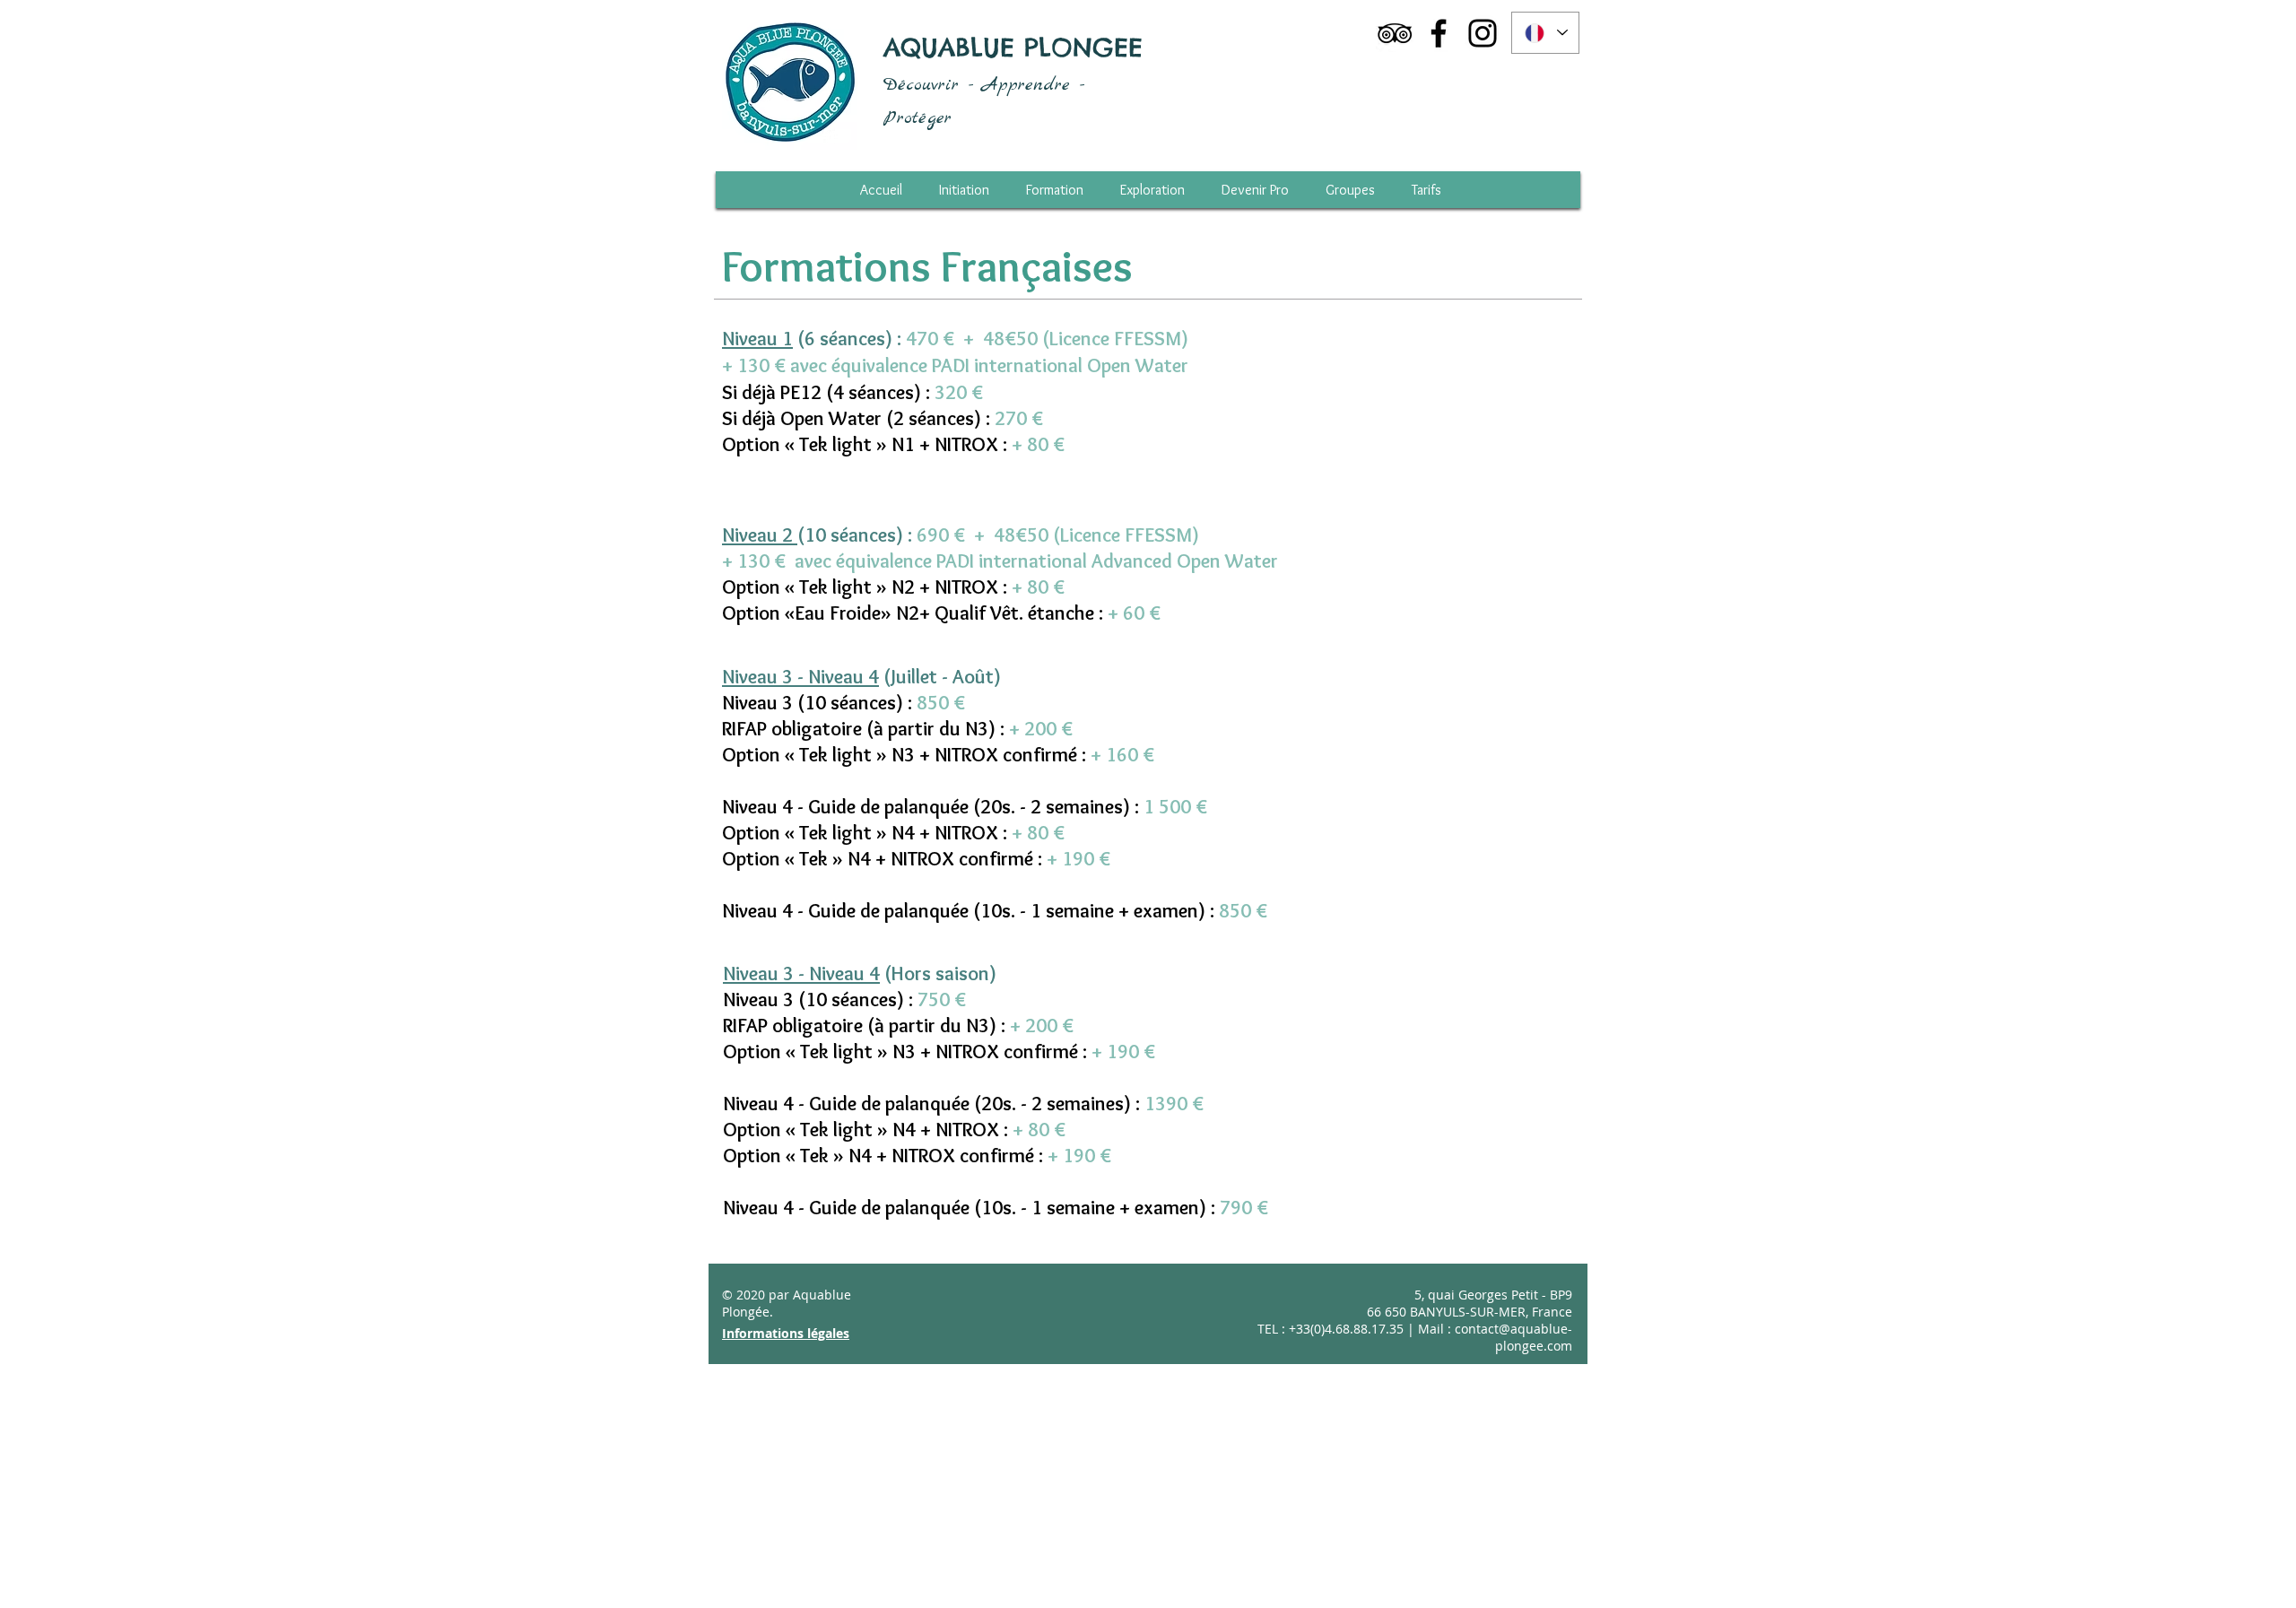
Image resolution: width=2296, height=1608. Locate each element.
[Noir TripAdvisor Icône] (1395, 33)
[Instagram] (1483, 33)
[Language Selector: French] (1545, 33)
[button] (1426, 190)
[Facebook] (1439, 33)
